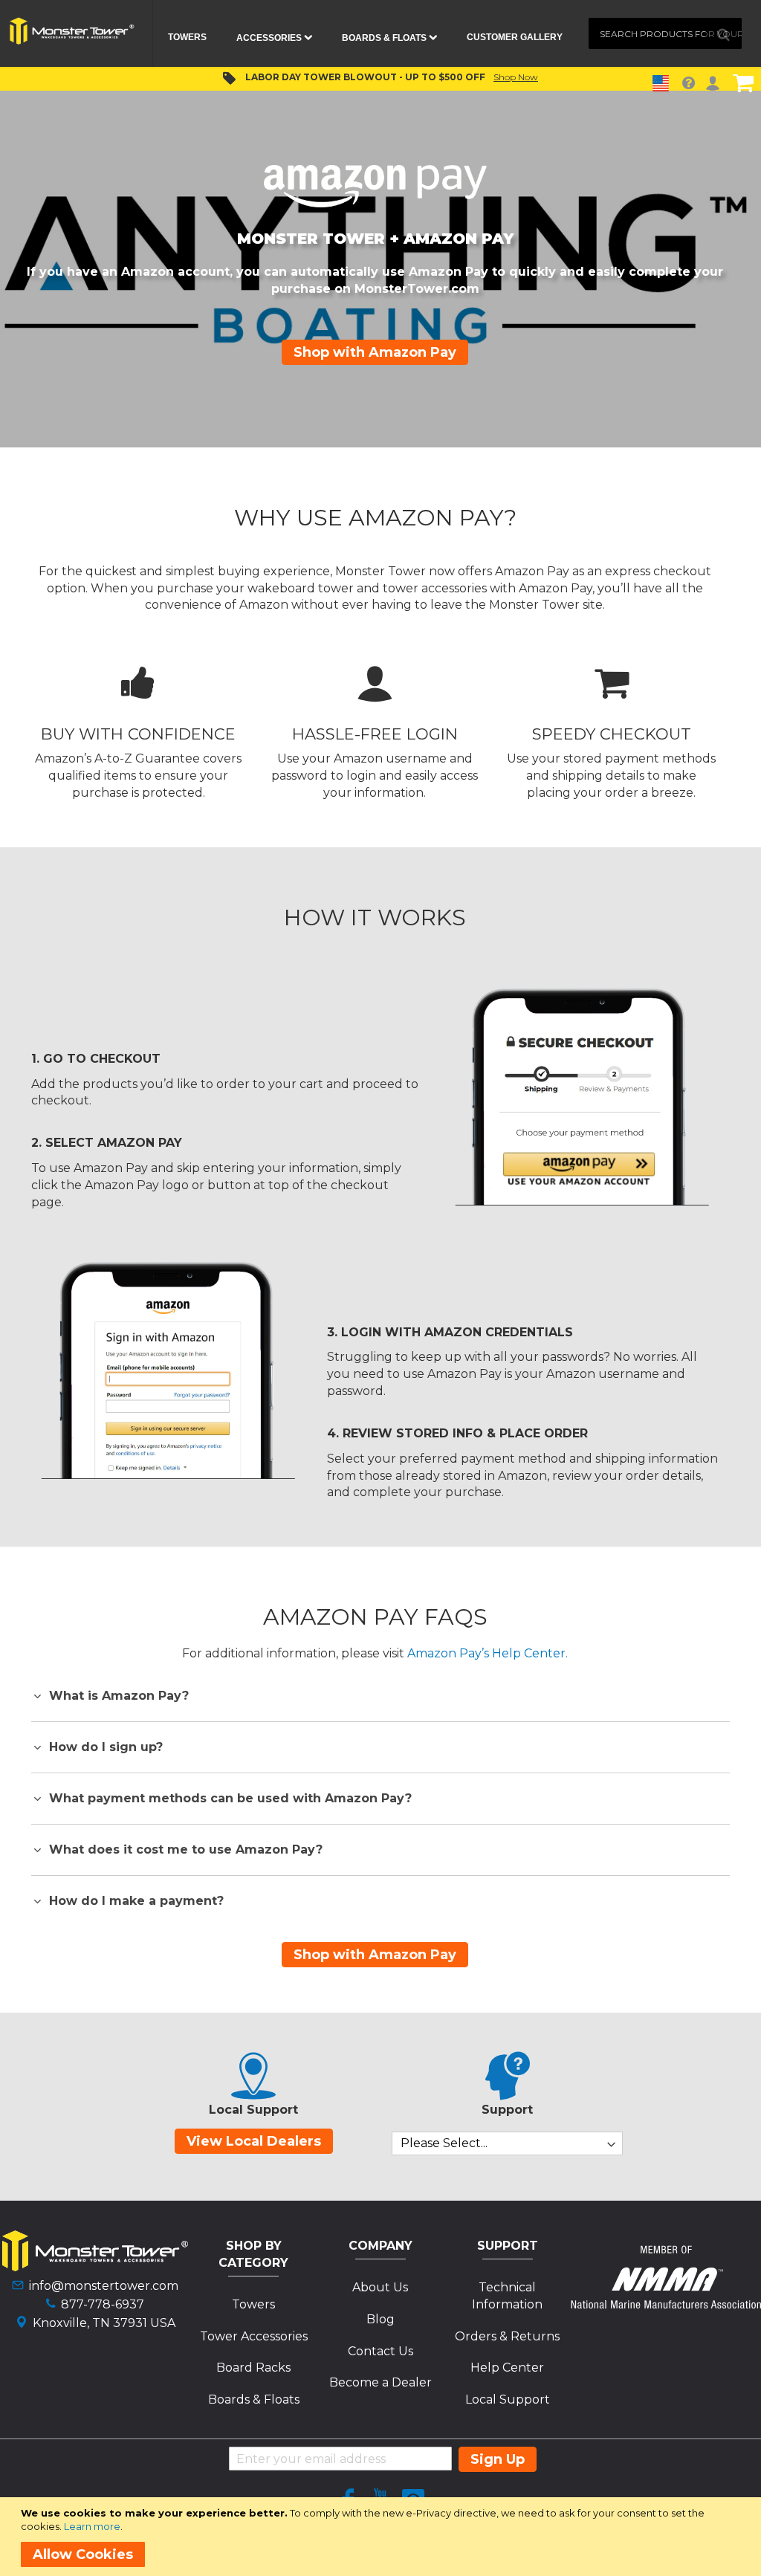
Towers (253, 2304)
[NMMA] (666, 2304)
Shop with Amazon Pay (375, 352)
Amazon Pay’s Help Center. (488, 1653)
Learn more (92, 2526)
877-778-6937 (103, 2304)
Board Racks (253, 2368)
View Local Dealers (254, 2141)
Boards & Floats (254, 2399)
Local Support (508, 2399)
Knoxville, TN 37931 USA (104, 2323)
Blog (380, 2319)
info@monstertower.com (104, 2286)
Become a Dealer (380, 2382)
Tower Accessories (254, 2336)
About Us (380, 2287)
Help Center (507, 2368)
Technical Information (507, 2296)
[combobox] (665, 33)
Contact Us (380, 2351)
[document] (383, 2537)
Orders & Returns (507, 2336)
